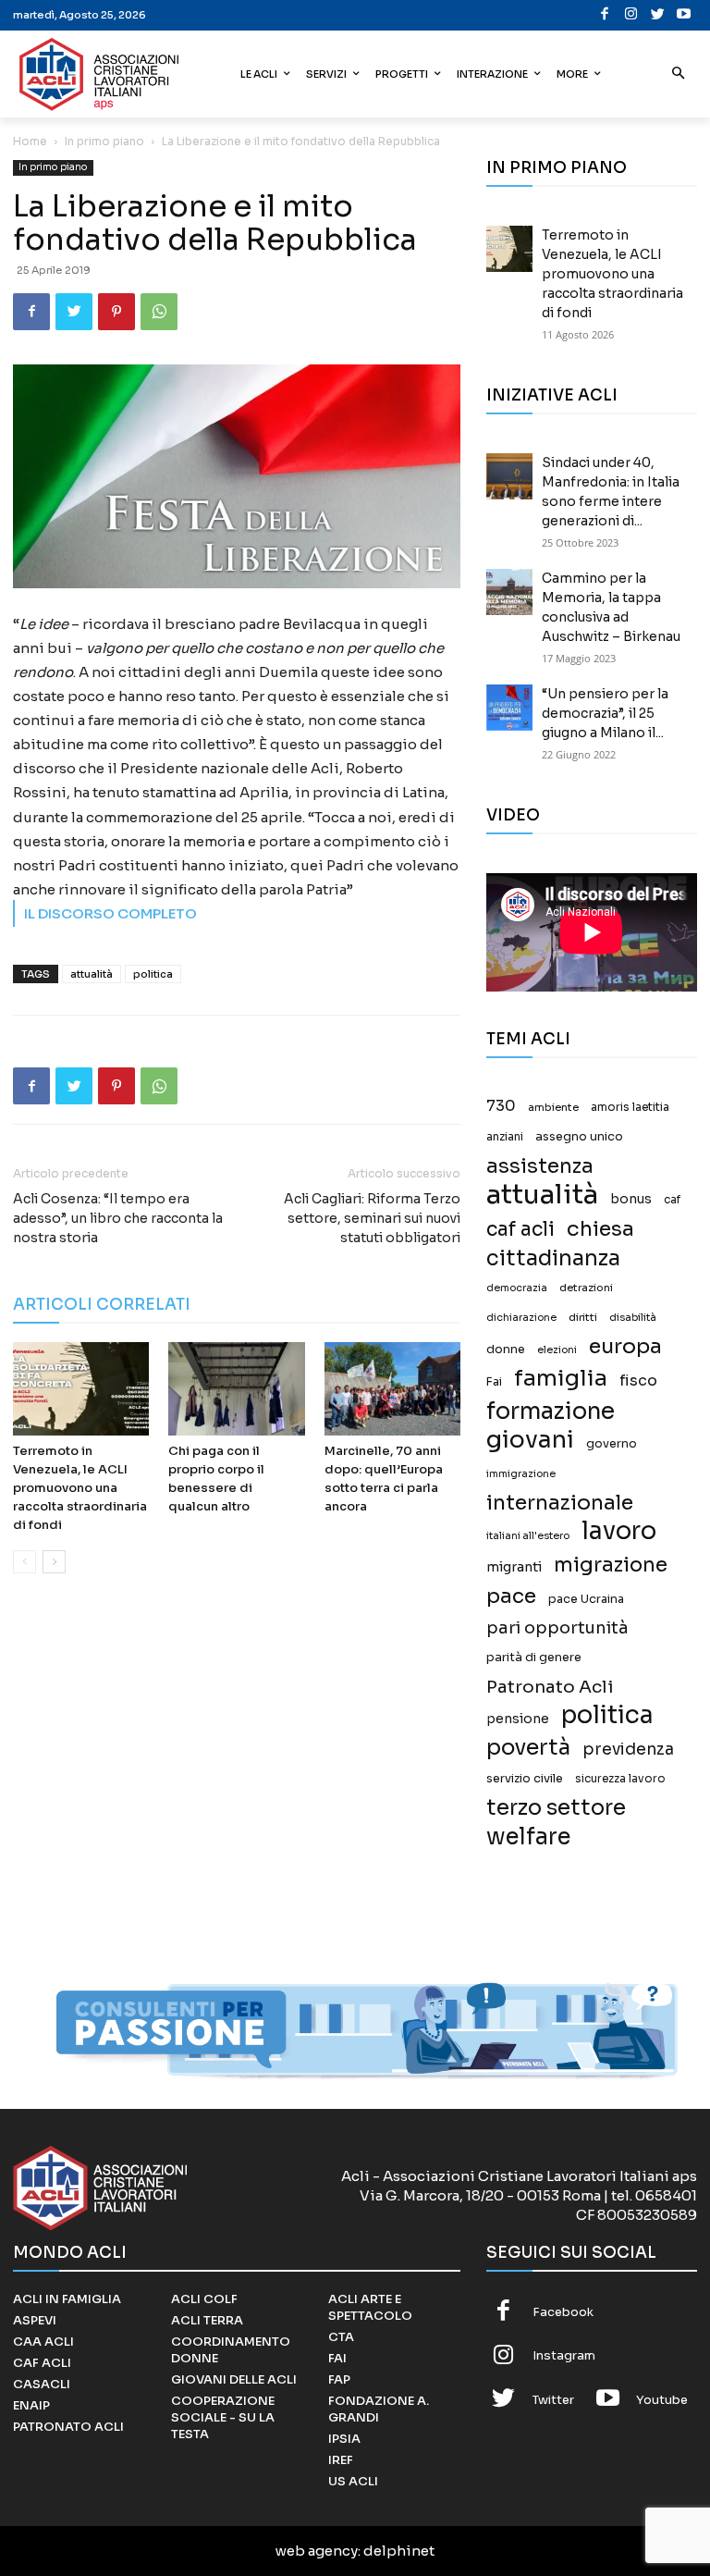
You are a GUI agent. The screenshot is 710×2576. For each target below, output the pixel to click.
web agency (317, 2551)
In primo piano (104, 141)
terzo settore (556, 1808)
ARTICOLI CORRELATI (102, 1305)
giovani (530, 1440)
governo (612, 1444)
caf (672, 1200)
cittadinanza (553, 1258)
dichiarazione (521, 1318)
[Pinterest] (116, 312)
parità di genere (534, 1658)
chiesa (600, 1229)
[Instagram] (632, 15)
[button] (679, 74)
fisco (638, 1380)
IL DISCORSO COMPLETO (110, 913)
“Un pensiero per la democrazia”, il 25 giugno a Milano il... (605, 713)
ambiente (553, 1107)
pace (511, 1596)
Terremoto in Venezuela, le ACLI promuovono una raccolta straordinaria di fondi (80, 1488)
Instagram (564, 2355)
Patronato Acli (550, 1687)
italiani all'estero (528, 1536)
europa (625, 1346)
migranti (514, 1567)
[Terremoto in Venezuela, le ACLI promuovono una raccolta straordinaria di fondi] (81, 1389)
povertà (528, 1748)
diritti (583, 1317)
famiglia (561, 1379)
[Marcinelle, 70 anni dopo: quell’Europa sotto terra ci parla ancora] (392, 1389)
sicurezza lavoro (620, 1779)
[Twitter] (658, 15)
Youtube (662, 2400)
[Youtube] (685, 15)
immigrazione (521, 1474)
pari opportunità (557, 1628)
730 (501, 1106)
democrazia (517, 1288)
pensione (518, 1719)
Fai (494, 1382)
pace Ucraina (586, 1599)
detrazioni (586, 1288)
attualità (92, 974)
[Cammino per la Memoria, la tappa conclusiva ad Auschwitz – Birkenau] (509, 592)
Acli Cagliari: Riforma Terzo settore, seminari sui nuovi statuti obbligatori (372, 1218)
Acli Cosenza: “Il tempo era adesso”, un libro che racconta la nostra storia (118, 1218)
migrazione (611, 1565)
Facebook (563, 2312)
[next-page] (54, 1562)
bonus (631, 1199)
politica (153, 974)
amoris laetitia (630, 1107)
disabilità (633, 1317)
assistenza (540, 1166)
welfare (528, 1836)
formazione (551, 1411)
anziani (505, 1137)
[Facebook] (605, 15)
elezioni (557, 1350)
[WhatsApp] (159, 312)
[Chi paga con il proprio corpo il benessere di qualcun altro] (236, 1389)
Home (30, 141)
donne (506, 1350)
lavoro (619, 1531)
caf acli (520, 1230)
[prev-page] (24, 1562)
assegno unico (579, 1137)
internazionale (560, 1503)
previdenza (628, 1750)
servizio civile (525, 1779)
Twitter (553, 2400)
